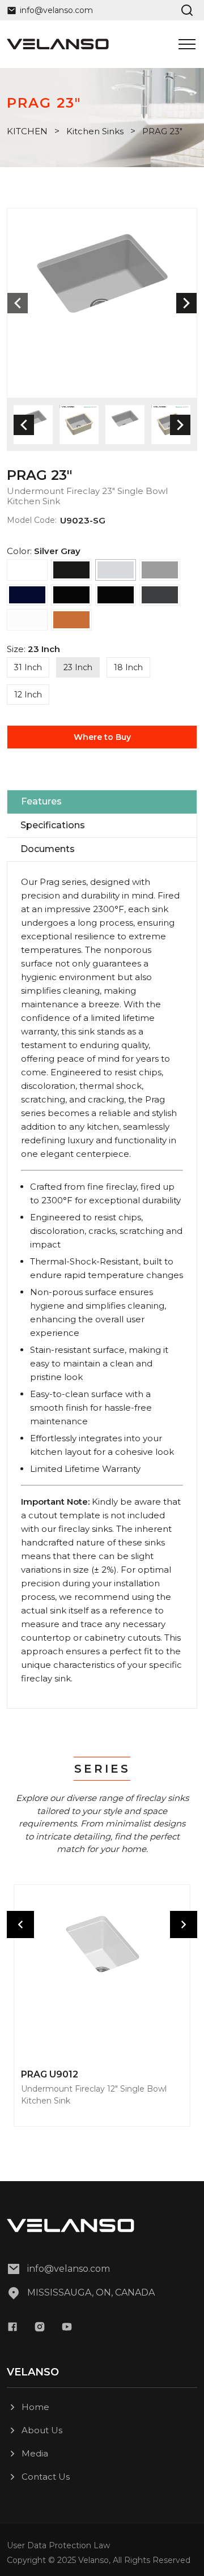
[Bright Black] (71, 595)
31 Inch (28, 667)
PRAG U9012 (50, 2075)
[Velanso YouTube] (67, 2327)
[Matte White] (27, 620)
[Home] (102, 2226)
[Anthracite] (160, 595)
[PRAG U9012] (102, 1973)
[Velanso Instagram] (40, 2327)
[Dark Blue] (27, 595)
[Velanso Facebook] (12, 2327)
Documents (48, 849)
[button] (186, 303)
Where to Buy (102, 737)
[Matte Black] (71, 570)
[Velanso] (58, 44)
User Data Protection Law (58, 2545)
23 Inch (78, 667)
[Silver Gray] (116, 570)
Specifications (53, 825)
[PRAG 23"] (102, 303)
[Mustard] (71, 620)
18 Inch (128, 667)
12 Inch (28, 695)
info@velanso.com (69, 2269)
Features (41, 801)
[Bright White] (27, 570)
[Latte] (160, 570)
